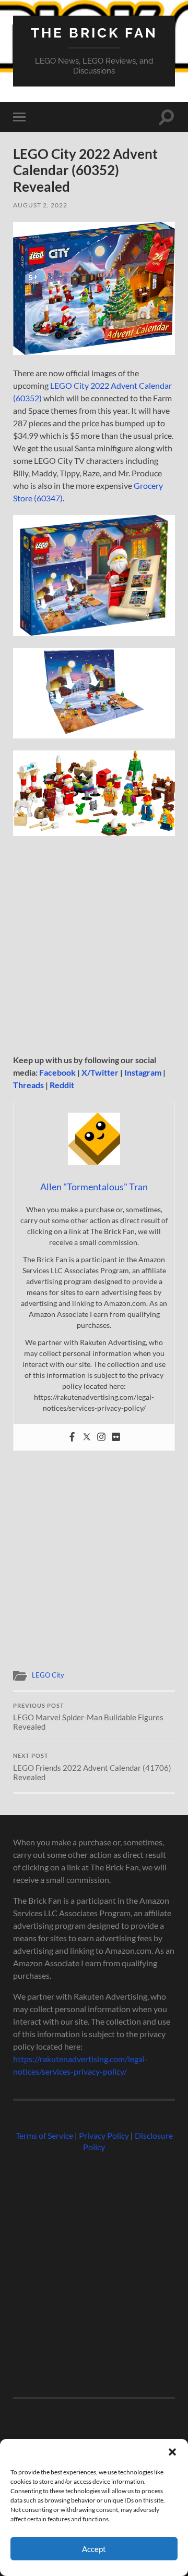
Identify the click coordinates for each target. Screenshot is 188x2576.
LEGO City (48, 1675)
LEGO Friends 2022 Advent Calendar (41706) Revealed (92, 1767)
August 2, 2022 (40, 205)
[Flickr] (116, 1437)
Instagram (143, 1072)
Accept (94, 2549)
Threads (28, 1085)
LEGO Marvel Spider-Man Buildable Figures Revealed (88, 1717)
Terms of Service (44, 2135)
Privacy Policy (104, 2135)
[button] (172, 2452)
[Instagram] (101, 1437)
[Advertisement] (94, 946)
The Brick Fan (94, 33)
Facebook (57, 1072)
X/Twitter (100, 1072)
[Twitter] (87, 1437)
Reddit (62, 1085)
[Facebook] (72, 1437)
